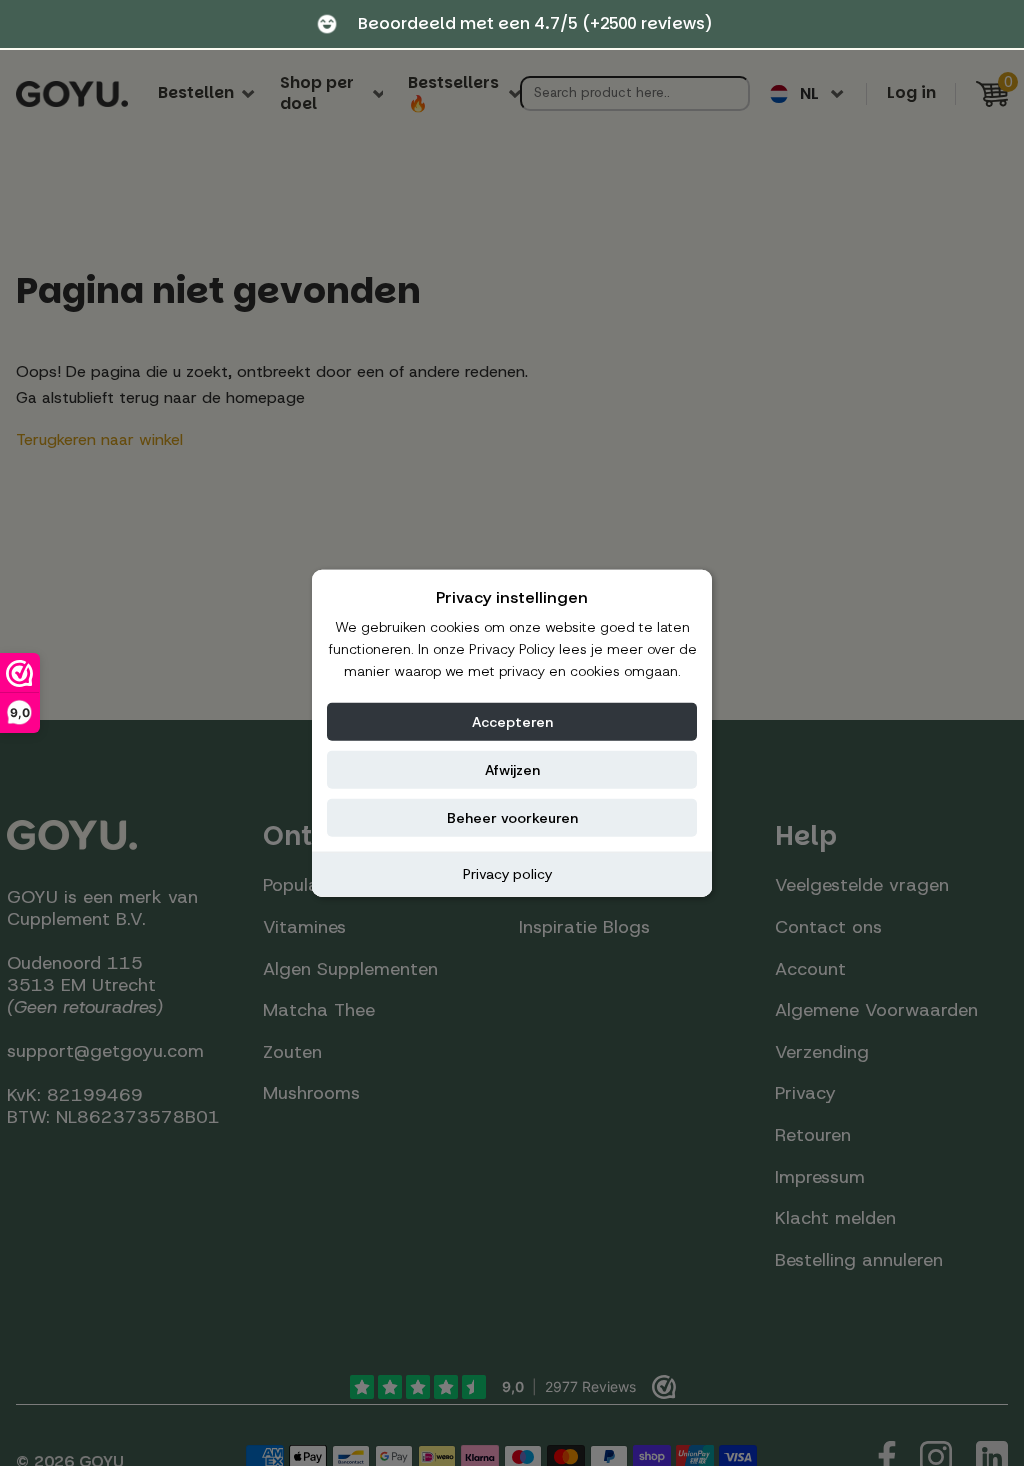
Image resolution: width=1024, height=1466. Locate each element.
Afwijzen (512, 769)
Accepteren (512, 721)
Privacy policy (507, 873)
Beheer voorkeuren (512, 817)
